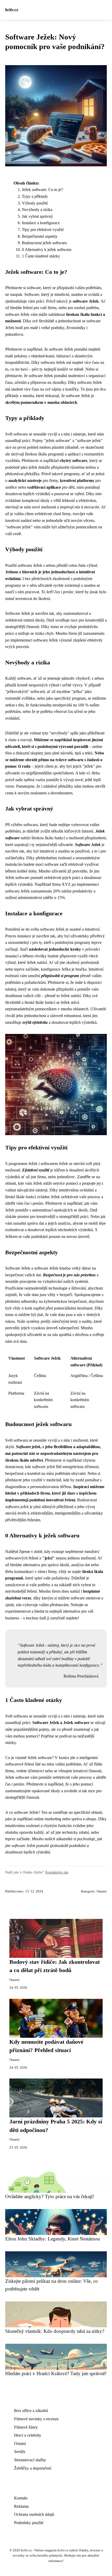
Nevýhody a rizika (37, 210)
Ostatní (102, 1891)
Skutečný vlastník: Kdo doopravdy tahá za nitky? (55, 2331)
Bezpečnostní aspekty (40, 236)
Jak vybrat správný (37, 216)
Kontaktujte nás (57, 1872)
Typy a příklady (35, 196)
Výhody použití (35, 203)
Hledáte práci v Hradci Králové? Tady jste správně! (56, 2373)
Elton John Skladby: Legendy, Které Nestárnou (53, 2239)
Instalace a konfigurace (41, 223)
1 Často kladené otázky (41, 256)
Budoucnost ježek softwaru (44, 243)
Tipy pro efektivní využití (43, 230)
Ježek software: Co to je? (42, 190)
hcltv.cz (12, 10)
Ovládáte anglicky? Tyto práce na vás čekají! (50, 2196)
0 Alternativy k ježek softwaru (47, 250)
